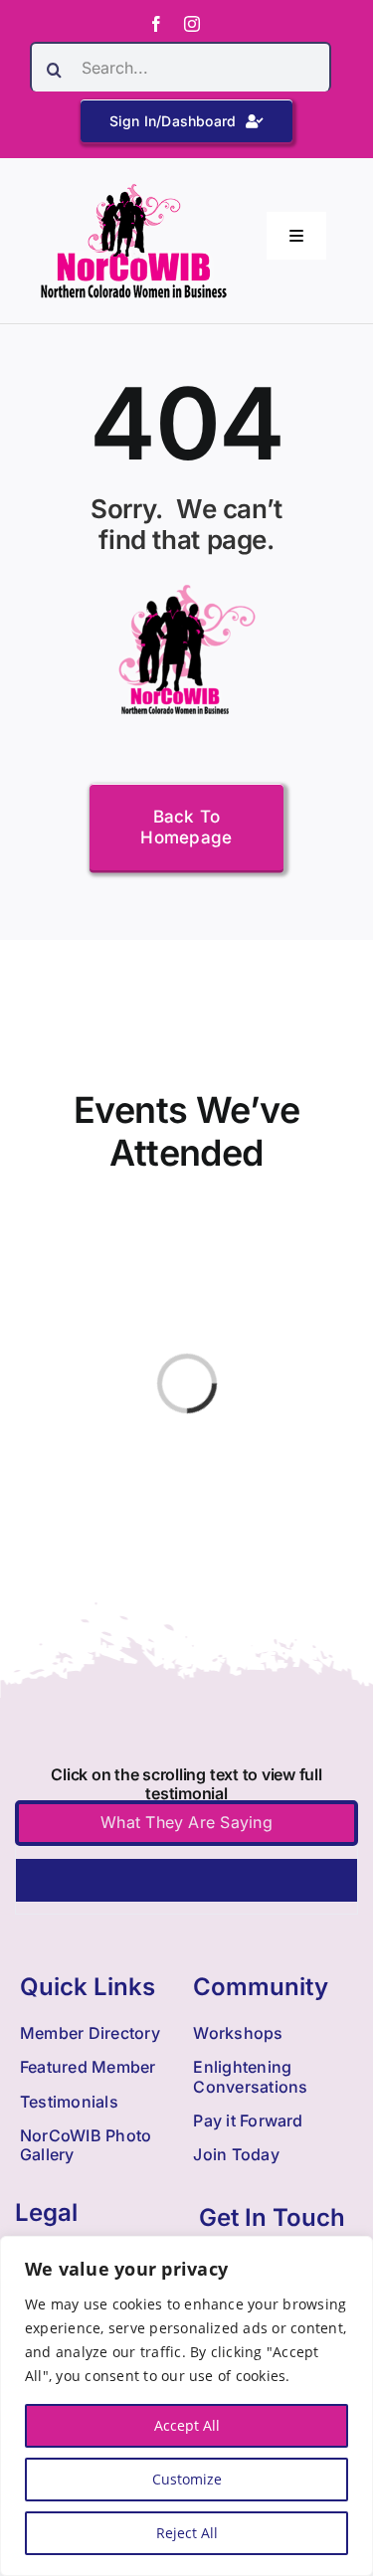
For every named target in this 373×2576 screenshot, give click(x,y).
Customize (187, 2479)
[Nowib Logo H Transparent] (134, 191)
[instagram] (192, 24)
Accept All (187, 2425)
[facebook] (156, 24)
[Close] (352, 2253)
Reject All (187, 2533)
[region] (186, 2406)
